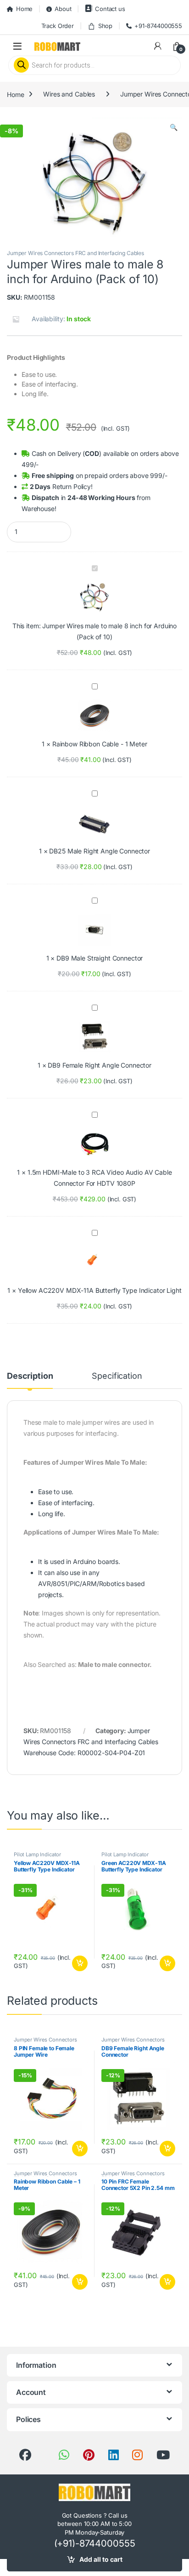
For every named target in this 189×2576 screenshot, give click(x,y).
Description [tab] (30, 1376)
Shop (105, 26)
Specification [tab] (117, 1376)
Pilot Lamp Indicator (37, 1854)
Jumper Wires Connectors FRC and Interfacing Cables (75, 253)
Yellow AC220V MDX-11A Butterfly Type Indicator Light (100, 1290)
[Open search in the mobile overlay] (94, 65)
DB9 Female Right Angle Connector (100, 1065)
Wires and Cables (69, 94)
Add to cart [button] (80, 1963)
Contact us (110, 9)
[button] (174, 127)
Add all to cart (101, 2559)
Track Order (58, 26)
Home (24, 9)
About (63, 9)
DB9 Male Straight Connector (100, 958)
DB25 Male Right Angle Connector (100, 851)
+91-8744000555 (158, 26)
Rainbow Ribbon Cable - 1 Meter (100, 744)
